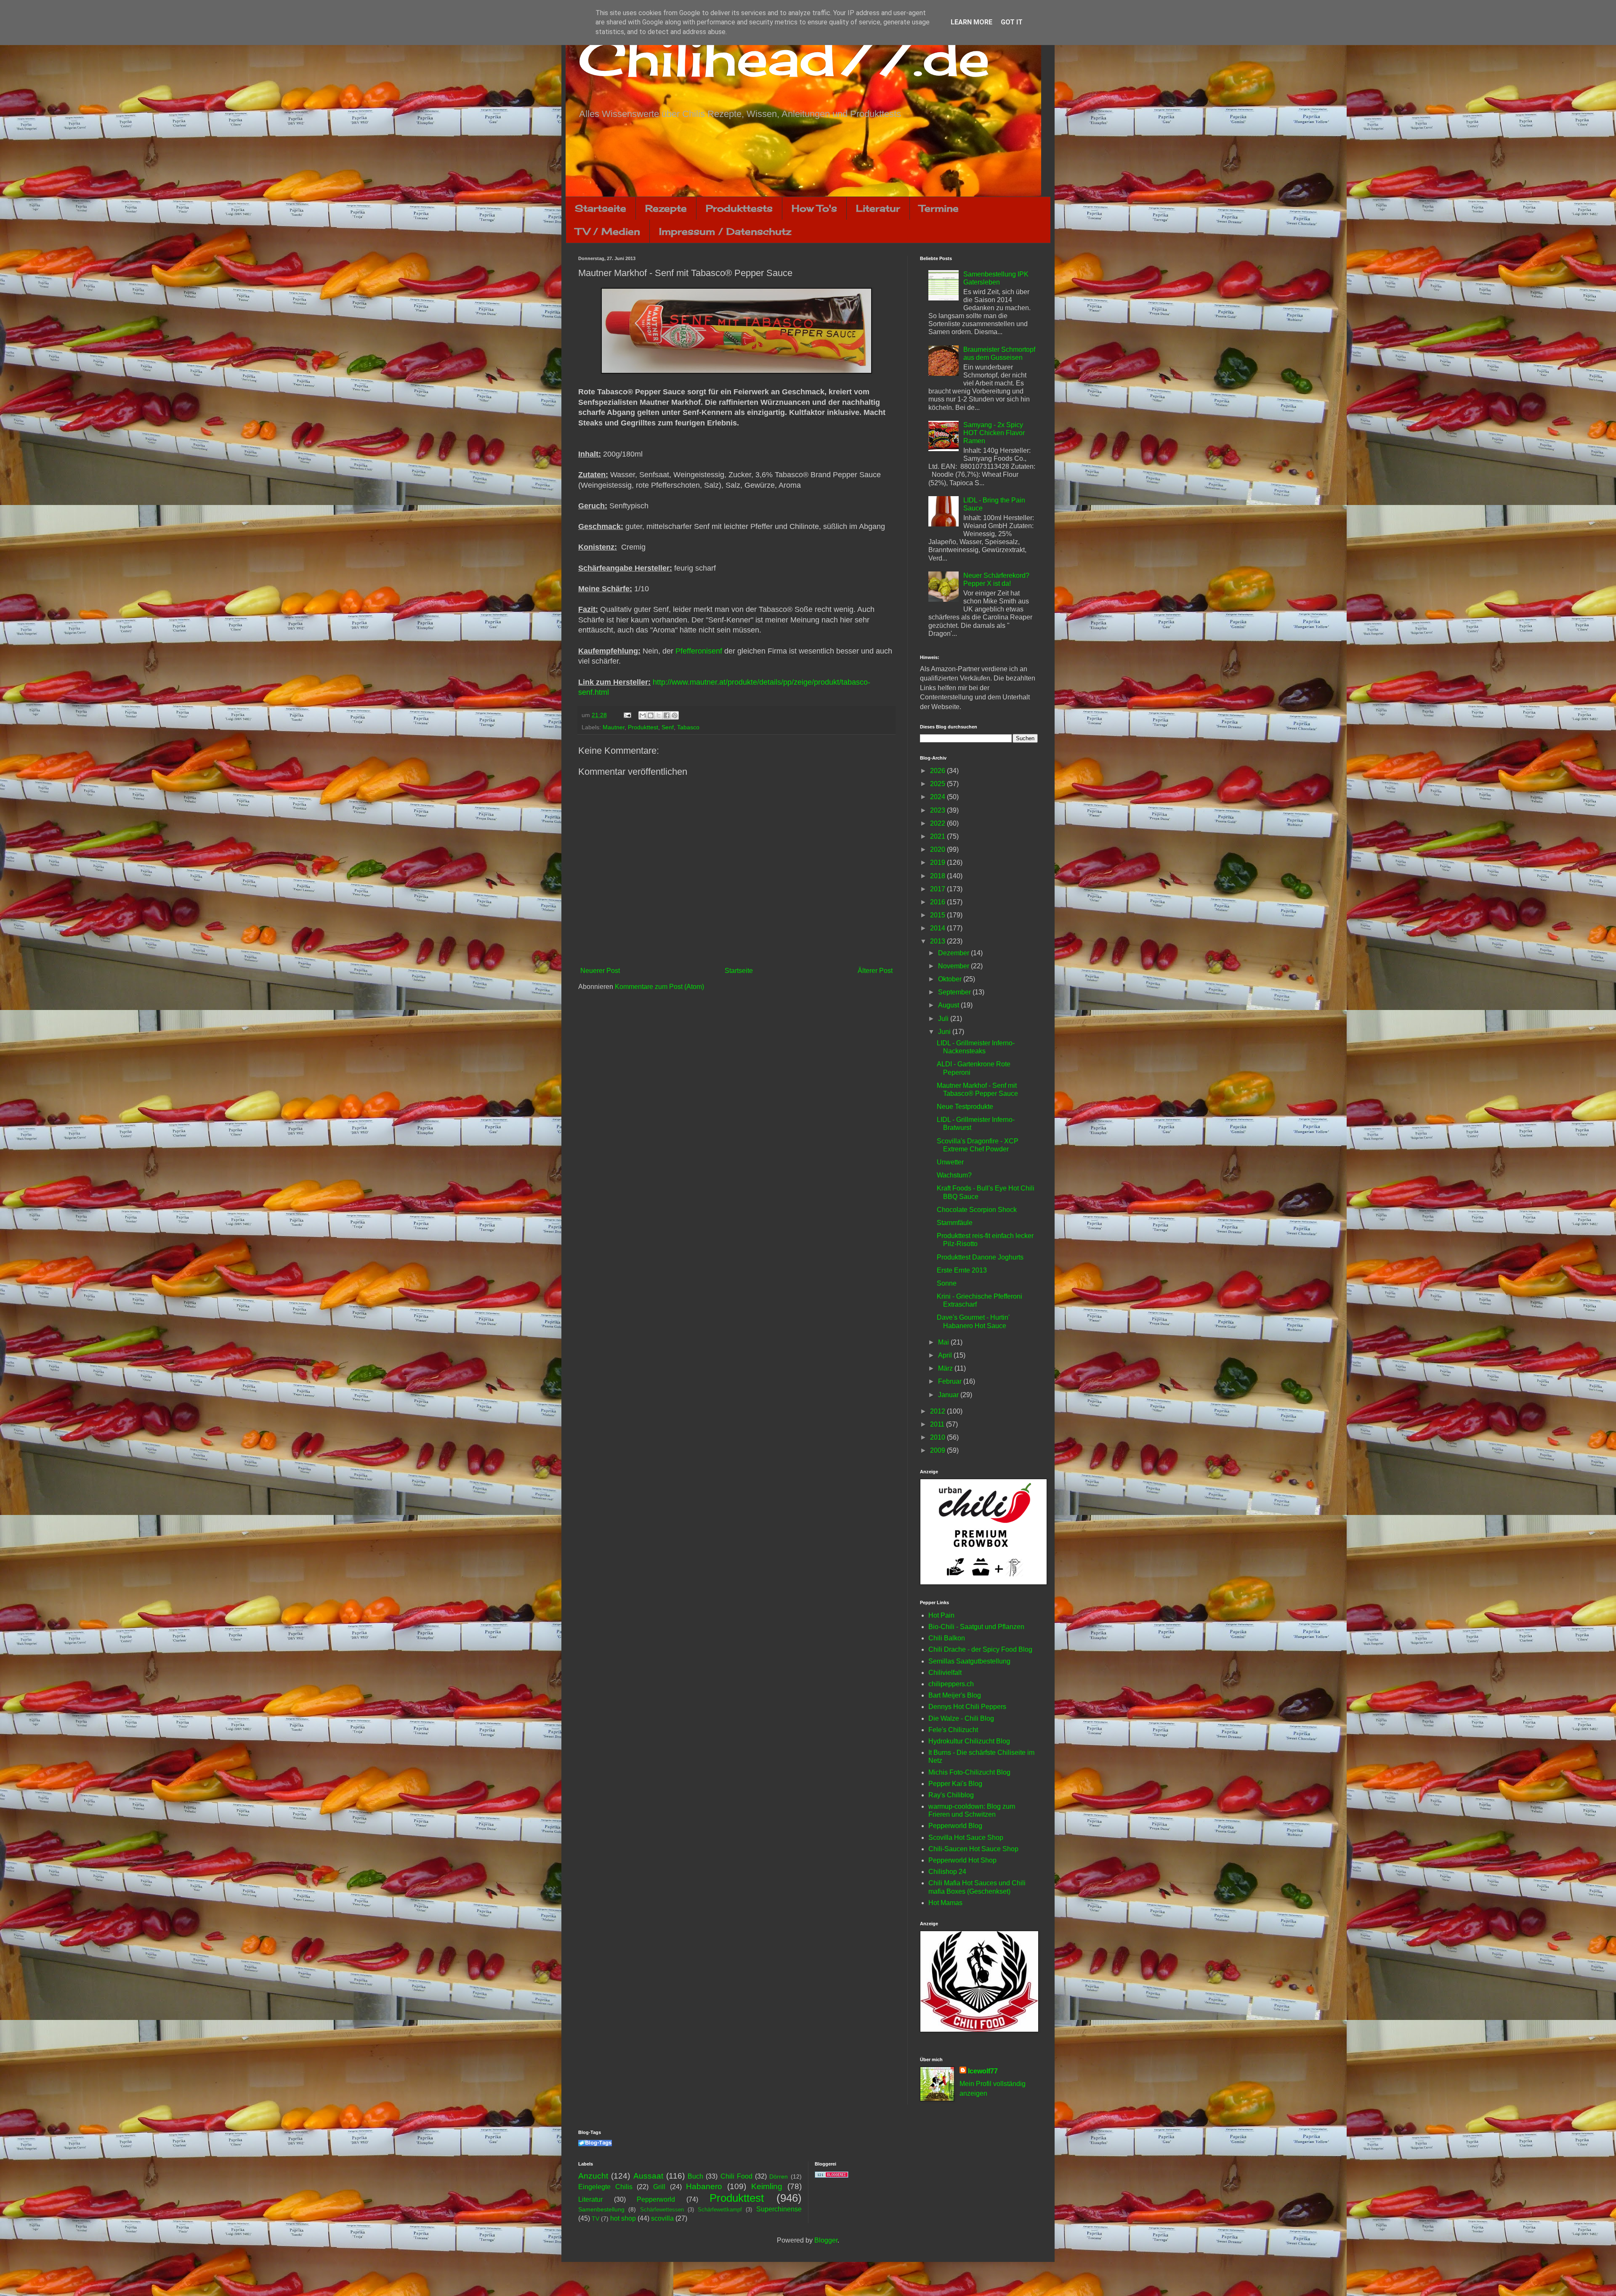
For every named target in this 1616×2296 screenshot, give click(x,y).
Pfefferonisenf (699, 651)
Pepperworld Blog (955, 1826)
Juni (945, 1032)
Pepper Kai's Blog (955, 1784)
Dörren (779, 2176)
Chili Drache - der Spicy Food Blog (980, 1649)
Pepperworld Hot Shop (962, 1860)
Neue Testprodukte (965, 1107)
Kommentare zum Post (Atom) (659, 987)
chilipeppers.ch (951, 1684)
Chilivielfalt (945, 1673)
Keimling (767, 2186)
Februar (951, 1381)
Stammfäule (955, 1223)
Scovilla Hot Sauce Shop (966, 1838)
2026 (938, 771)
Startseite (601, 208)
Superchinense (779, 2209)
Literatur (878, 208)
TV (595, 2219)
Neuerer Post (600, 971)
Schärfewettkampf (720, 2210)
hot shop (623, 2218)
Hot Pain (941, 1615)
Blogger (826, 2240)
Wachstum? (954, 1175)
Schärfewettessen (662, 2210)
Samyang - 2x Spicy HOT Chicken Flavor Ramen (994, 433)
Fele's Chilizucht (953, 1730)
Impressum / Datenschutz (725, 231)
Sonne (947, 1283)
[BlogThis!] (651, 715)
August (949, 1005)
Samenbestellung (601, 2209)
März (946, 1368)
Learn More (971, 22)
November (954, 966)
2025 (938, 784)
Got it (1012, 22)
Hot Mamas (945, 1903)
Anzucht (593, 2176)
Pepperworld (656, 2199)
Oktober (951, 979)
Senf (668, 727)
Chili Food (736, 2176)
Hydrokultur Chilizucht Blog (969, 1741)
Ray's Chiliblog (951, 1795)
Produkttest (643, 727)
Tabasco (688, 727)
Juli (944, 1019)
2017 (938, 889)
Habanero (704, 2186)
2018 (938, 876)
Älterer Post (875, 971)
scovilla (662, 2218)
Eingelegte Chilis (605, 2187)
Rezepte (666, 208)
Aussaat (648, 2176)
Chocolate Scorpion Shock (977, 1210)
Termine (939, 208)
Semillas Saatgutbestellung (969, 1661)
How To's (814, 208)
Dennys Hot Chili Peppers (967, 1707)
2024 (938, 797)
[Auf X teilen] (659, 715)
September (955, 992)
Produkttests (739, 208)
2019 (938, 862)
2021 (938, 836)
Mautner (614, 727)
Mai (944, 1342)
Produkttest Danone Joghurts (980, 1257)
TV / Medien (608, 231)
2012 (938, 1411)
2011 (938, 1424)
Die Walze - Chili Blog (961, 1718)
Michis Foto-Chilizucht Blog (969, 1772)
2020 (938, 849)
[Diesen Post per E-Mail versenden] (643, 715)
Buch (695, 2176)
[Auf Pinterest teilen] (675, 715)
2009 (938, 1450)
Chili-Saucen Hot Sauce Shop (973, 1849)
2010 (938, 1437)
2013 (938, 941)
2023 (938, 810)
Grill (659, 2187)
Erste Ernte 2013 (962, 1270)
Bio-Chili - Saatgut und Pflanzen (976, 1627)
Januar (949, 1395)
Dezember (954, 953)
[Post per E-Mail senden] (627, 715)
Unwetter (950, 1162)
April (946, 1355)
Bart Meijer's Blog (955, 1695)
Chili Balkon (947, 1638)
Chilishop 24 (947, 1872)
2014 (938, 928)
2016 (938, 902)
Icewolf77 (983, 2071)
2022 (938, 823)
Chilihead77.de (784, 57)
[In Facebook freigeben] (667, 715)
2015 (938, 915)
